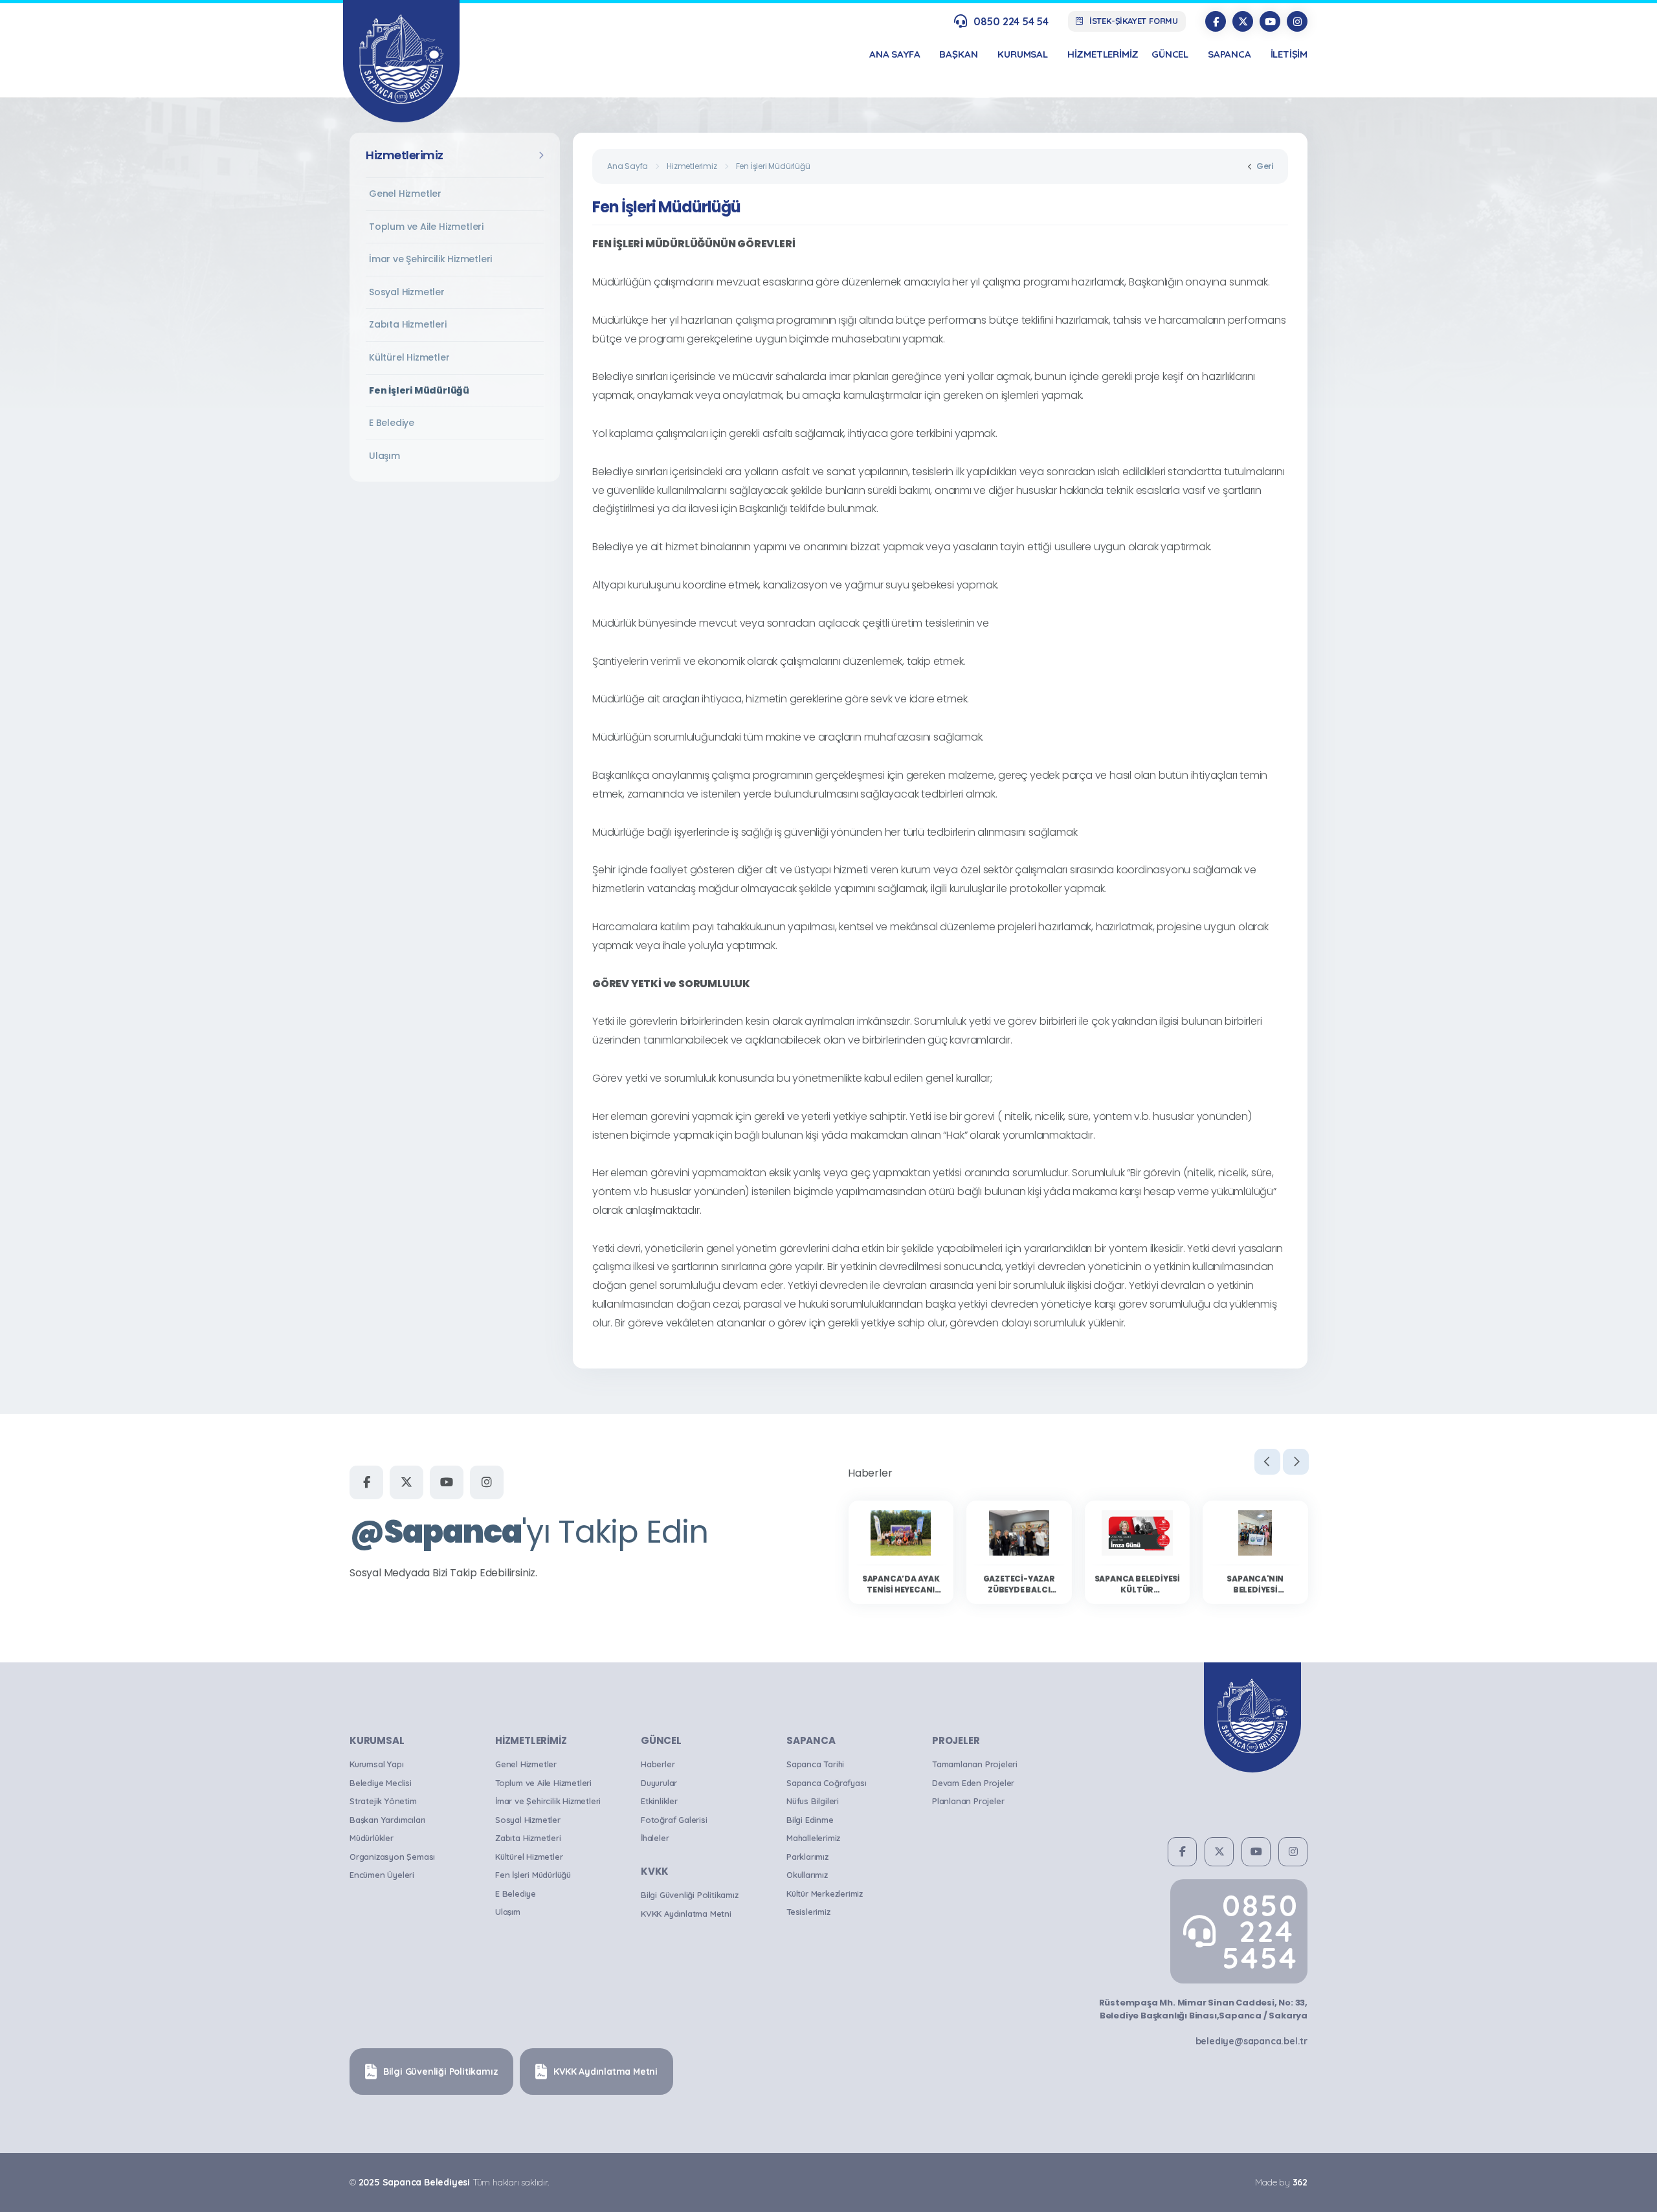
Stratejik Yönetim (383, 1801)
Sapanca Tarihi (815, 1764)
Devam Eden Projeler (973, 1783)
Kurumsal (1022, 54)
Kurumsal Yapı (376, 1764)
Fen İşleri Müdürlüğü (419, 390)
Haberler (658, 1764)
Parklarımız (807, 1857)
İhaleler (655, 1838)
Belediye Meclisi (381, 1783)
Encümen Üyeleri (382, 1875)
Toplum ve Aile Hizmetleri (426, 227)
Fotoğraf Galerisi (674, 1820)
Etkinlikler (659, 1801)
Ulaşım (384, 456)
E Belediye (392, 423)
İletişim (1289, 54)
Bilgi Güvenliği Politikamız (690, 1895)
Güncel (1170, 54)
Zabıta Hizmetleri (408, 324)
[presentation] (1267, 1462)
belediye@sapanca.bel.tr (1251, 2041)
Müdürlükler (372, 1838)
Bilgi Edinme (810, 1820)
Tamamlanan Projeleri (975, 1764)
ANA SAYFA (895, 54)
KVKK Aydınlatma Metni (686, 1914)
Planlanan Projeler (968, 1801)
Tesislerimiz (808, 1912)
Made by (1281, 2182)
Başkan (959, 54)
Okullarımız (807, 1875)
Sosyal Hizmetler (407, 292)
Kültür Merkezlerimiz (825, 1894)
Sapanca (1229, 54)
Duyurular (659, 1783)
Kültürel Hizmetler (409, 357)
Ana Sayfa (628, 166)
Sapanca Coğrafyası (826, 1783)
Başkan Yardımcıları (387, 1820)
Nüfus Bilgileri (813, 1801)
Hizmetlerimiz (1103, 54)
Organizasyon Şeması (392, 1857)
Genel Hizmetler (405, 194)
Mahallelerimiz (813, 1838)
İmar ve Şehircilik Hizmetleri (430, 259)
